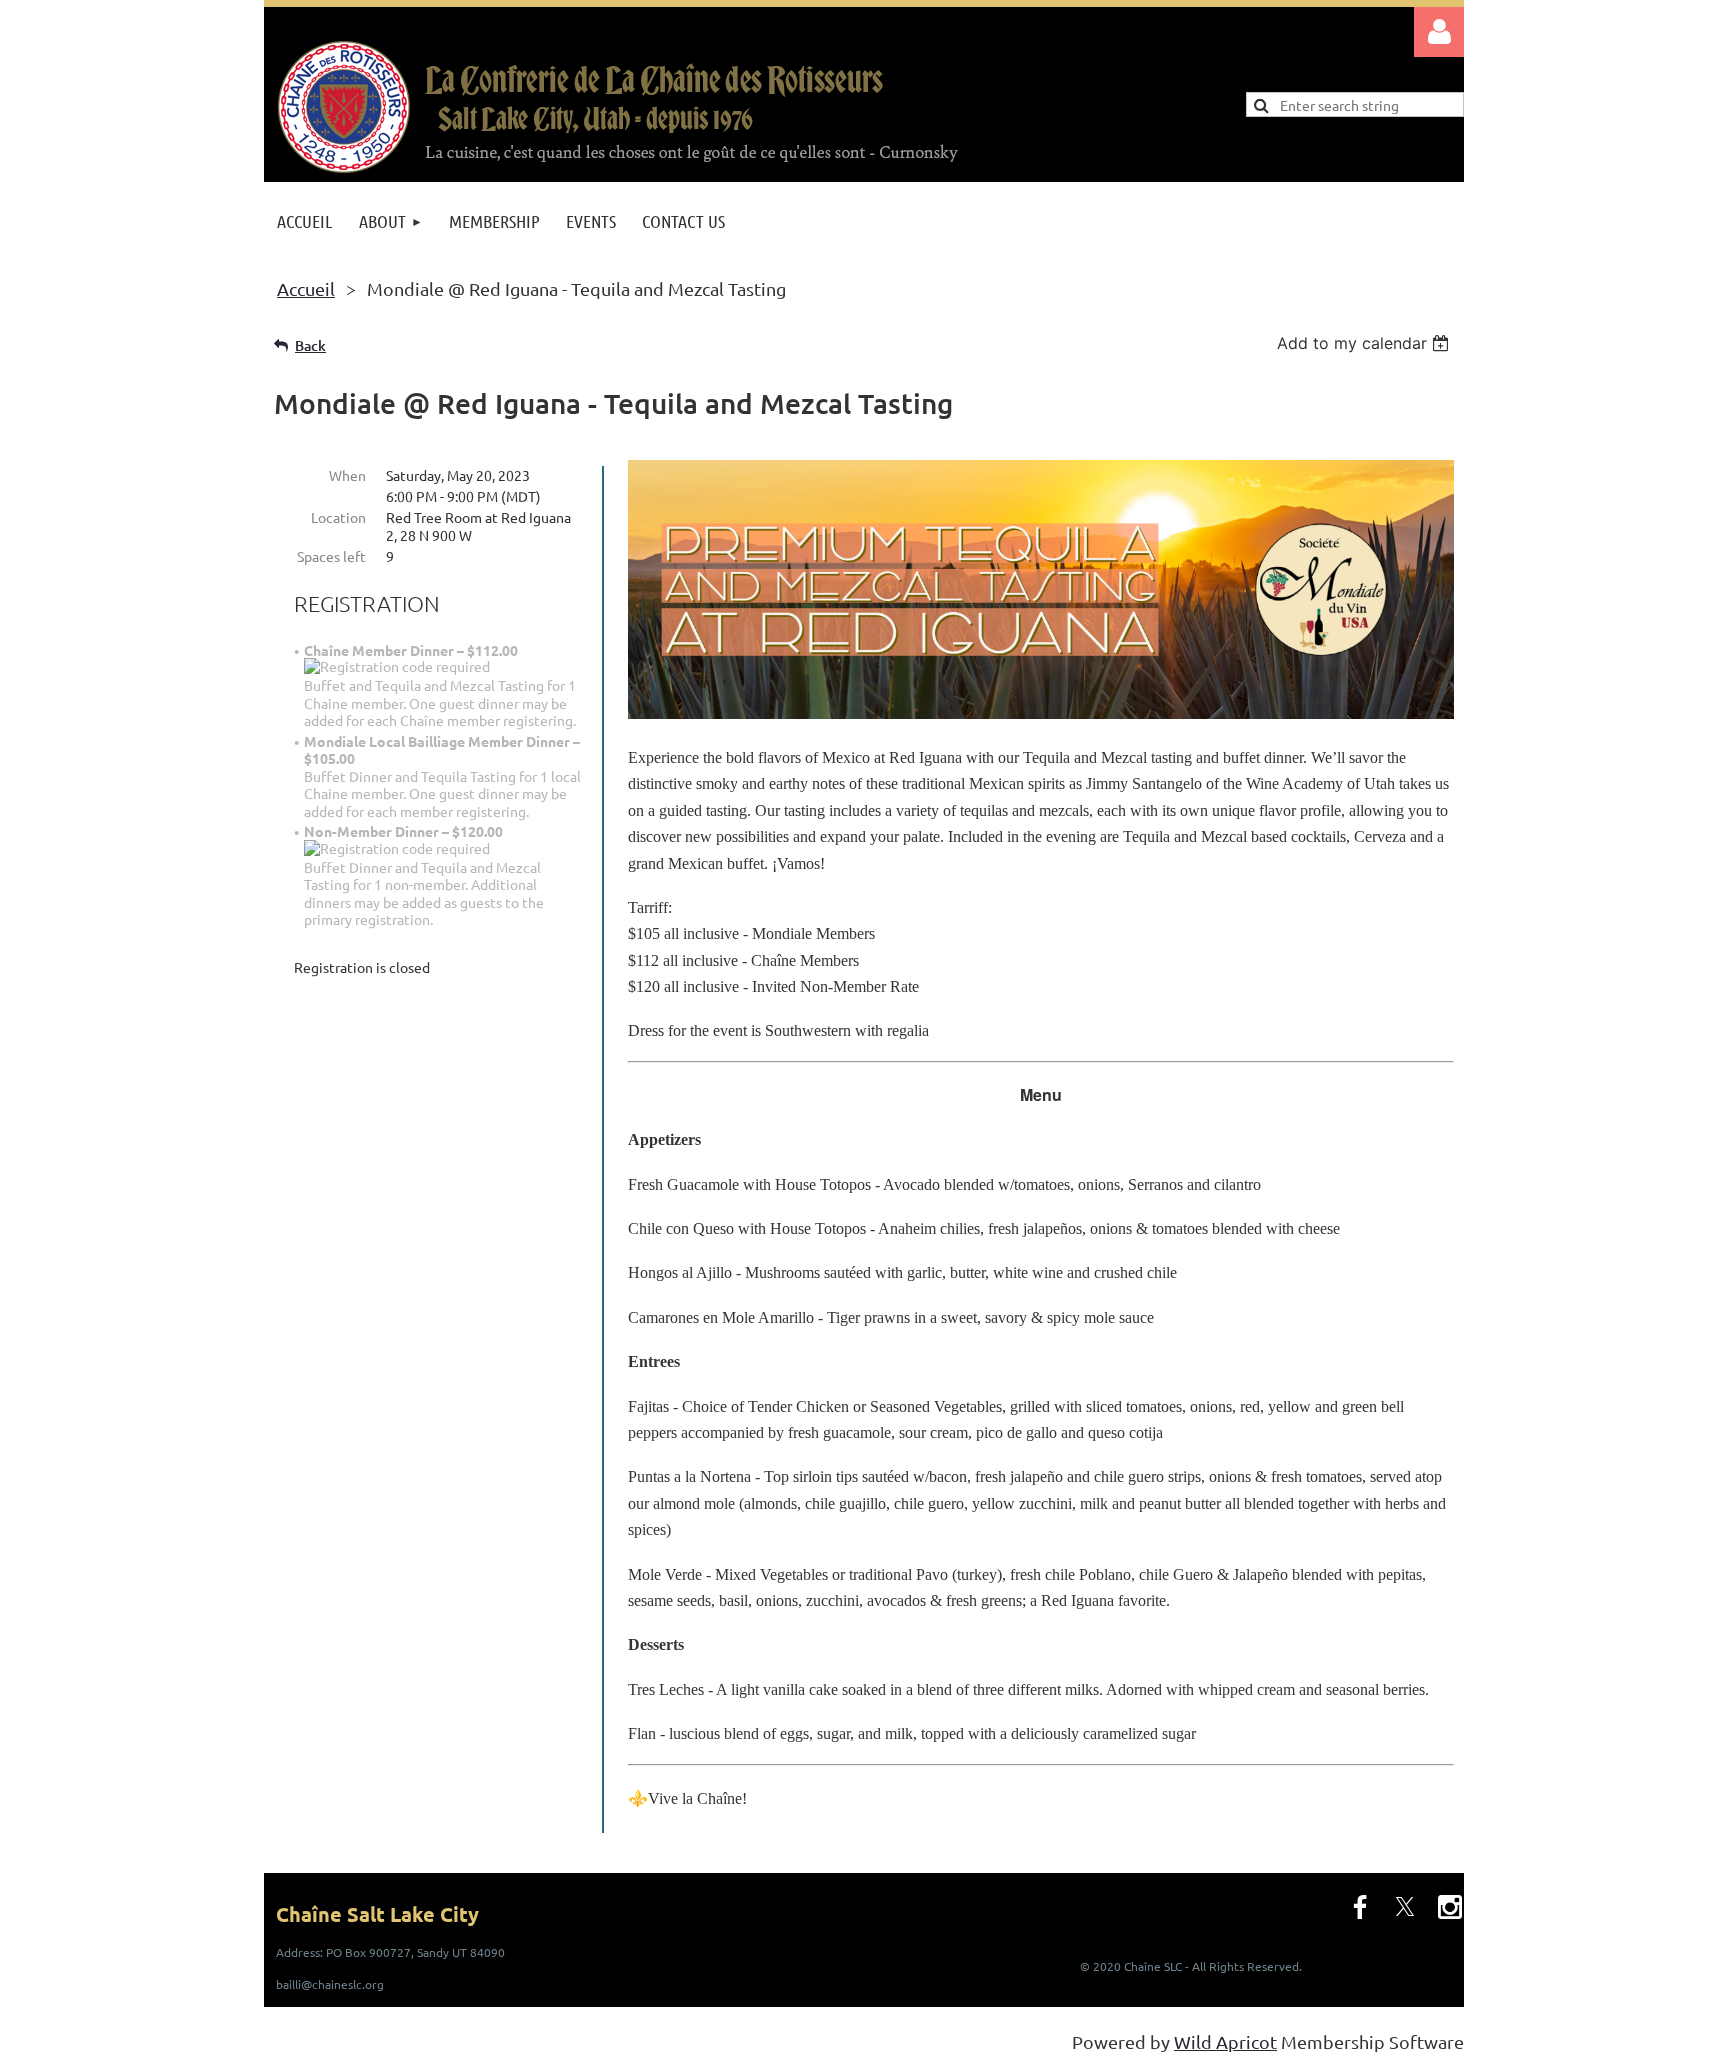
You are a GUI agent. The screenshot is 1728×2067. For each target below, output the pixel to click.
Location (338, 517)
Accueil (306, 288)
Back (310, 345)
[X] (1405, 1907)
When (347, 475)
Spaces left (331, 556)
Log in (1439, 32)
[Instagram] (1450, 1907)
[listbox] (1365, 343)
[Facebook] (1360, 1907)
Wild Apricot (1225, 2041)
